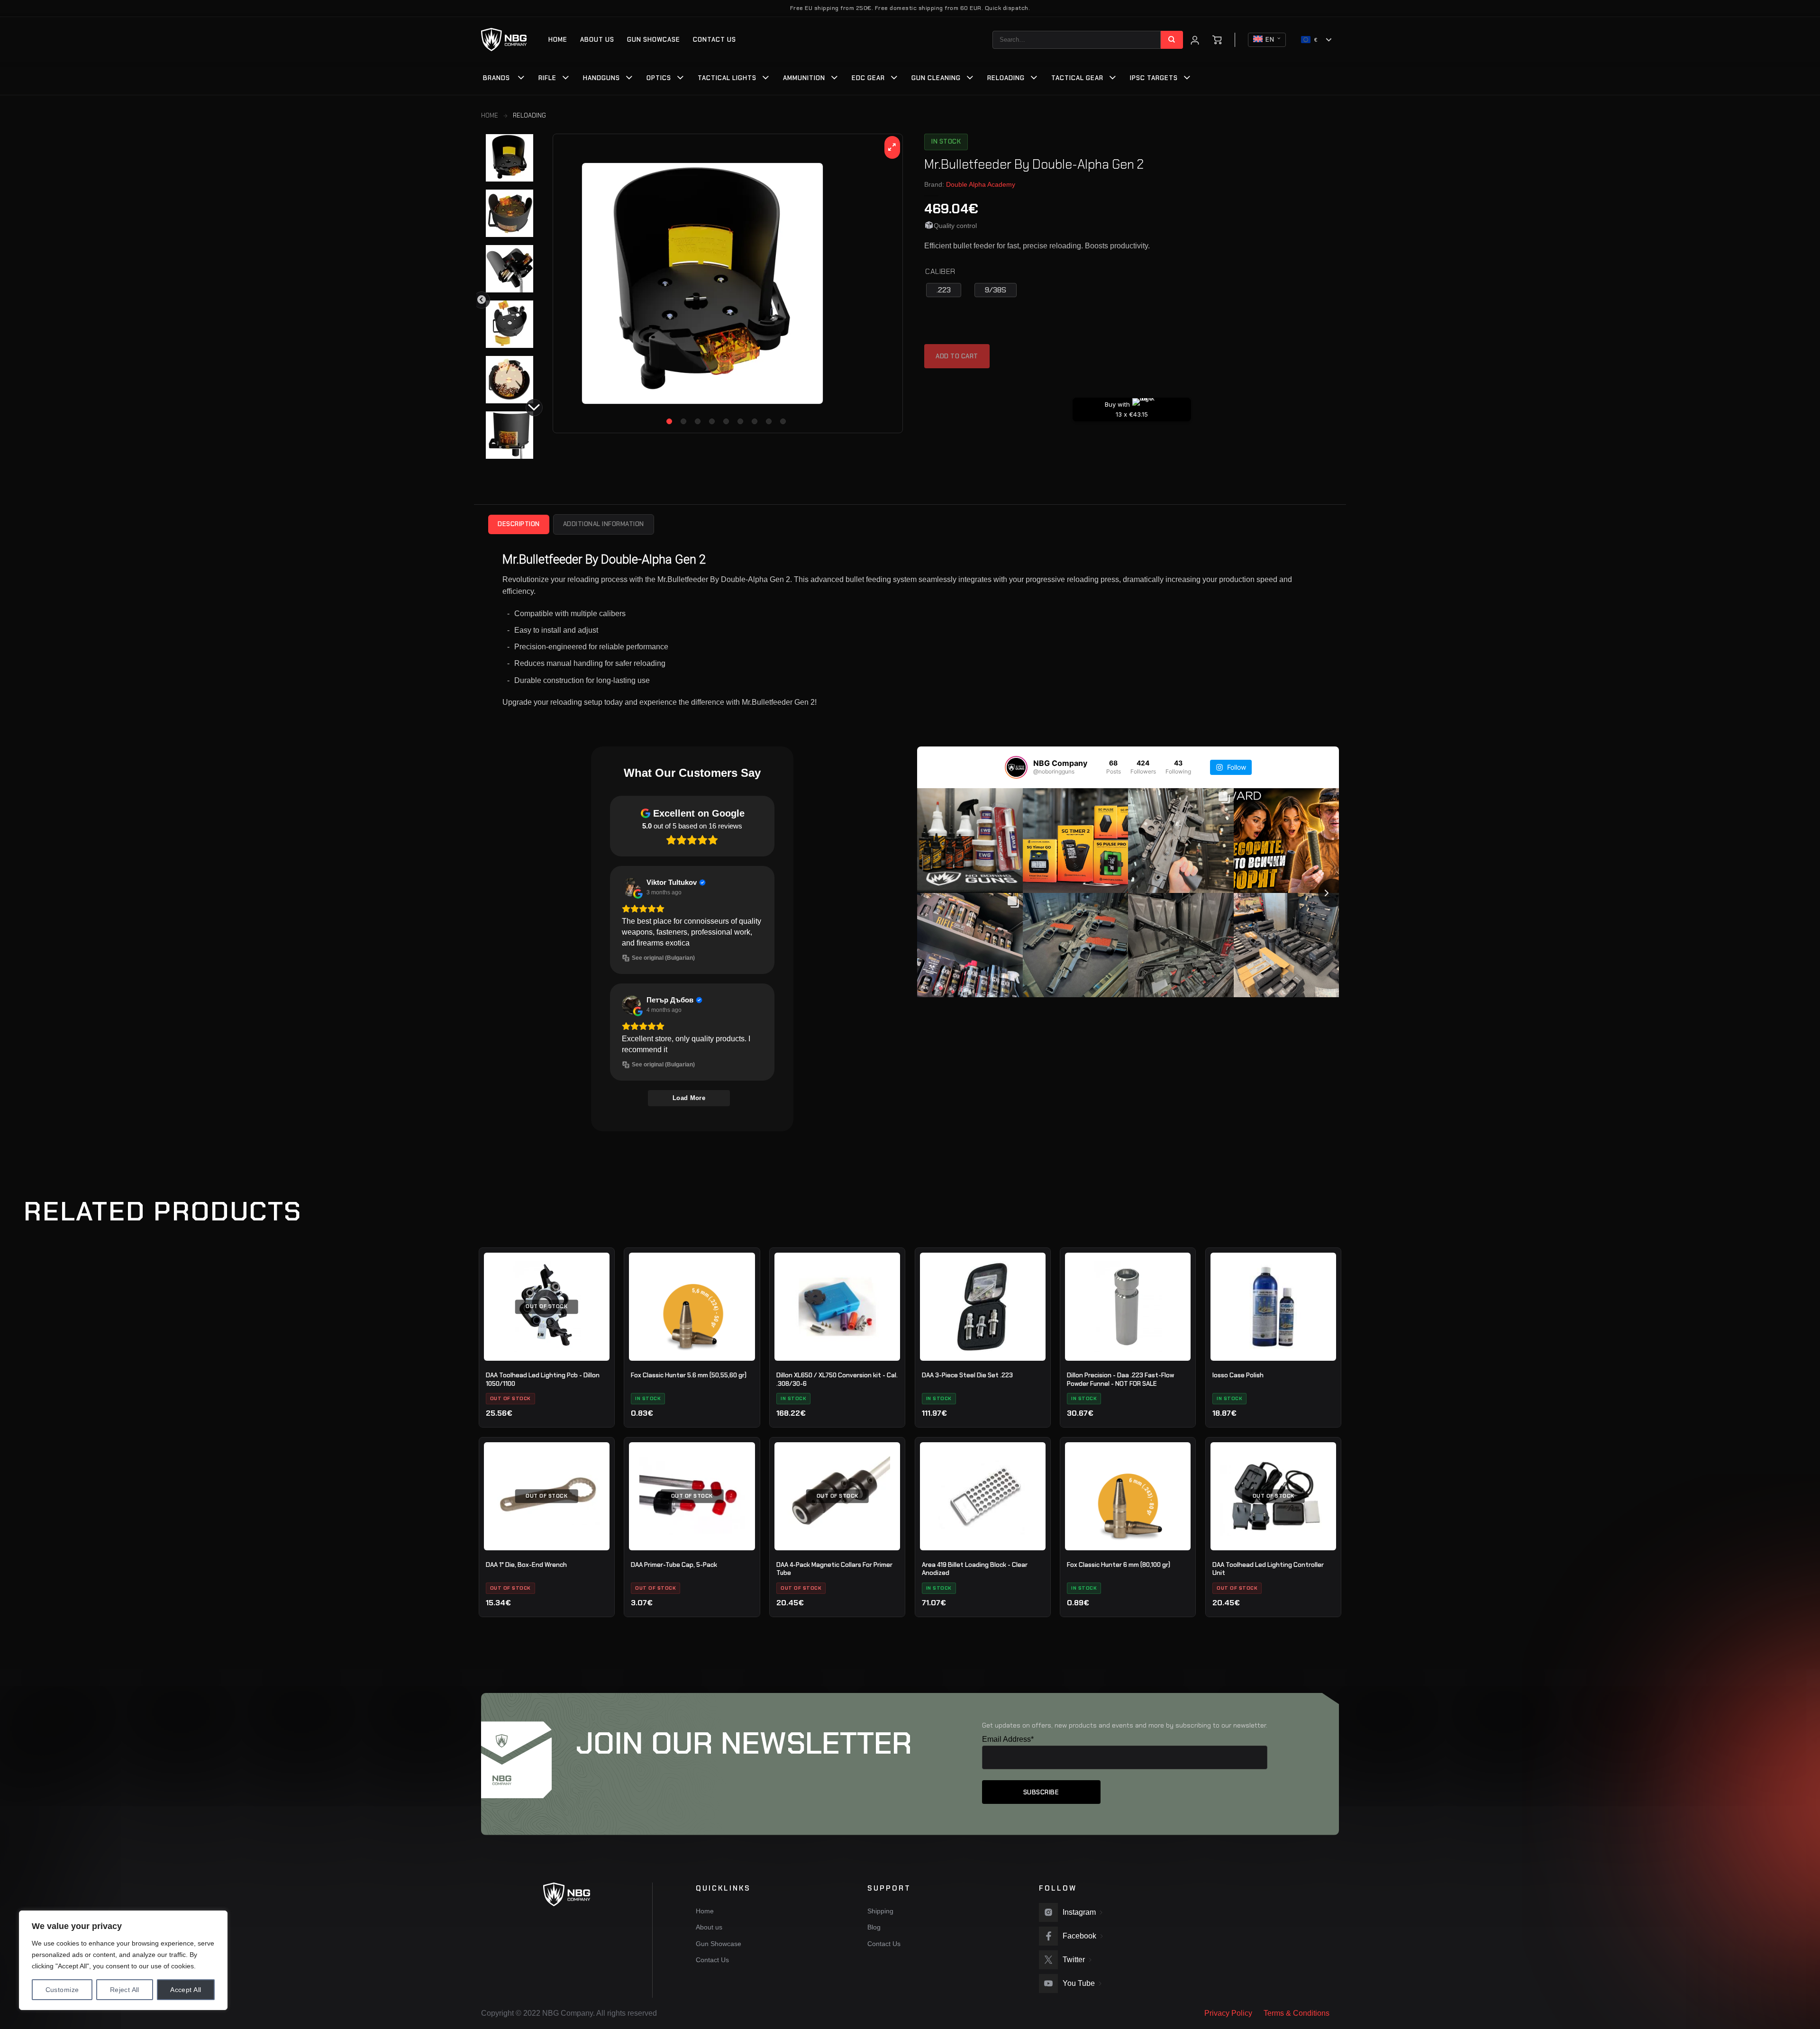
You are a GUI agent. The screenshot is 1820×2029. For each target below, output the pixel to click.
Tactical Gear (1077, 78)
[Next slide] (1332, 893)
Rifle (547, 78)
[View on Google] (631, 887)
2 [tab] (683, 421)
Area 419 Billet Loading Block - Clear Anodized (975, 1569)
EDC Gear (868, 78)
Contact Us (714, 40)
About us (597, 40)
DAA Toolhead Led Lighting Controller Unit (1268, 1569)
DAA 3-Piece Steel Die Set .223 (967, 1375)
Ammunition (804, 78)
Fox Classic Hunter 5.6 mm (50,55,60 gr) (689, 1375)
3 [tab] (698, 421)
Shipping (880, 1911)
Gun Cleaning (936, 78)
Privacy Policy (1228, 2013)
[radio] (944, 290)
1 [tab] (669, 421)
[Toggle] (521, 79)
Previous (482, 300)
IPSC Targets (1154, 78)
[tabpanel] (728, 283)
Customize (62, 1990)
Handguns (601, 78)
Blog (874, 1927)
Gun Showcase (654, 40)
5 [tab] (726, 421)
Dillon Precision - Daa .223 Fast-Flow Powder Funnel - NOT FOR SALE (1120, 1379)
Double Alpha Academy (981, 184)
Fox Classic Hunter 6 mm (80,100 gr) (1119, 1565)
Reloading (1006, 78)
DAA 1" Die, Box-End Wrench (526, 1565)
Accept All (186, 1990)
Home (558, 40)
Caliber (940, 272)
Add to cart (957, 356)
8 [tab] (769, 421)
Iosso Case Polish (1238, 1375)
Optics (659, 78)
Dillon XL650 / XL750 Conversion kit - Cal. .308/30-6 (837, 1379)
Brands (496, 78)
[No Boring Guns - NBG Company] (504, 40)
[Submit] (1172, 40)
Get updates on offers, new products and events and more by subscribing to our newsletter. (1125, 1725)
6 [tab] (740, 421)
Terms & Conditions (1297, 2013)
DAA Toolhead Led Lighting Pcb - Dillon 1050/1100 (543, 1379)
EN (1270, 40)
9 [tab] (783, 421)
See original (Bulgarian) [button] (663, 958)
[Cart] (1217, 40)
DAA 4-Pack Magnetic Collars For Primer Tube (834, 1569)
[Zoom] (892, 147)
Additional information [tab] (604, 524)
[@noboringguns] (1016, 767)
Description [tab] (519, 524)
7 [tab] (755, 421)
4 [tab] (712, 421)
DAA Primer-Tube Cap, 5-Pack (674, 1565)
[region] (123, 1960)
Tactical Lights (727, 78)
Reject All (125, 1990)
